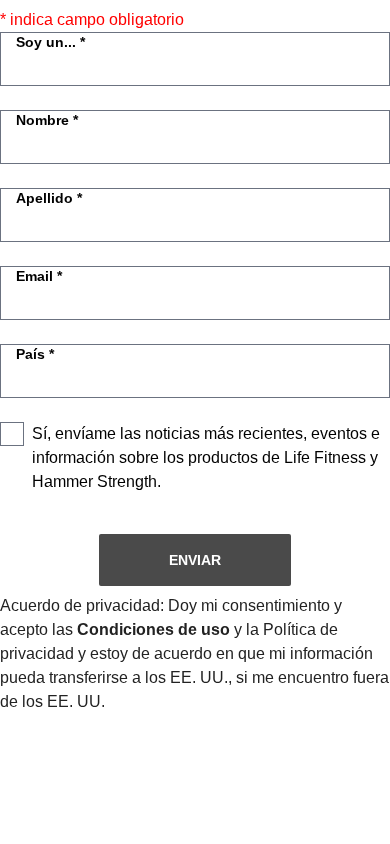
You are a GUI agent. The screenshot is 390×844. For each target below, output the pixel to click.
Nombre (42, 120)
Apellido (44, 198)
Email (34, 276)
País (30, 354)
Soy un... (46, 42)
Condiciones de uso (153, 629)
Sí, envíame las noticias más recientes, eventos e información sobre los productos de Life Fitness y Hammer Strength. (206, 457)
